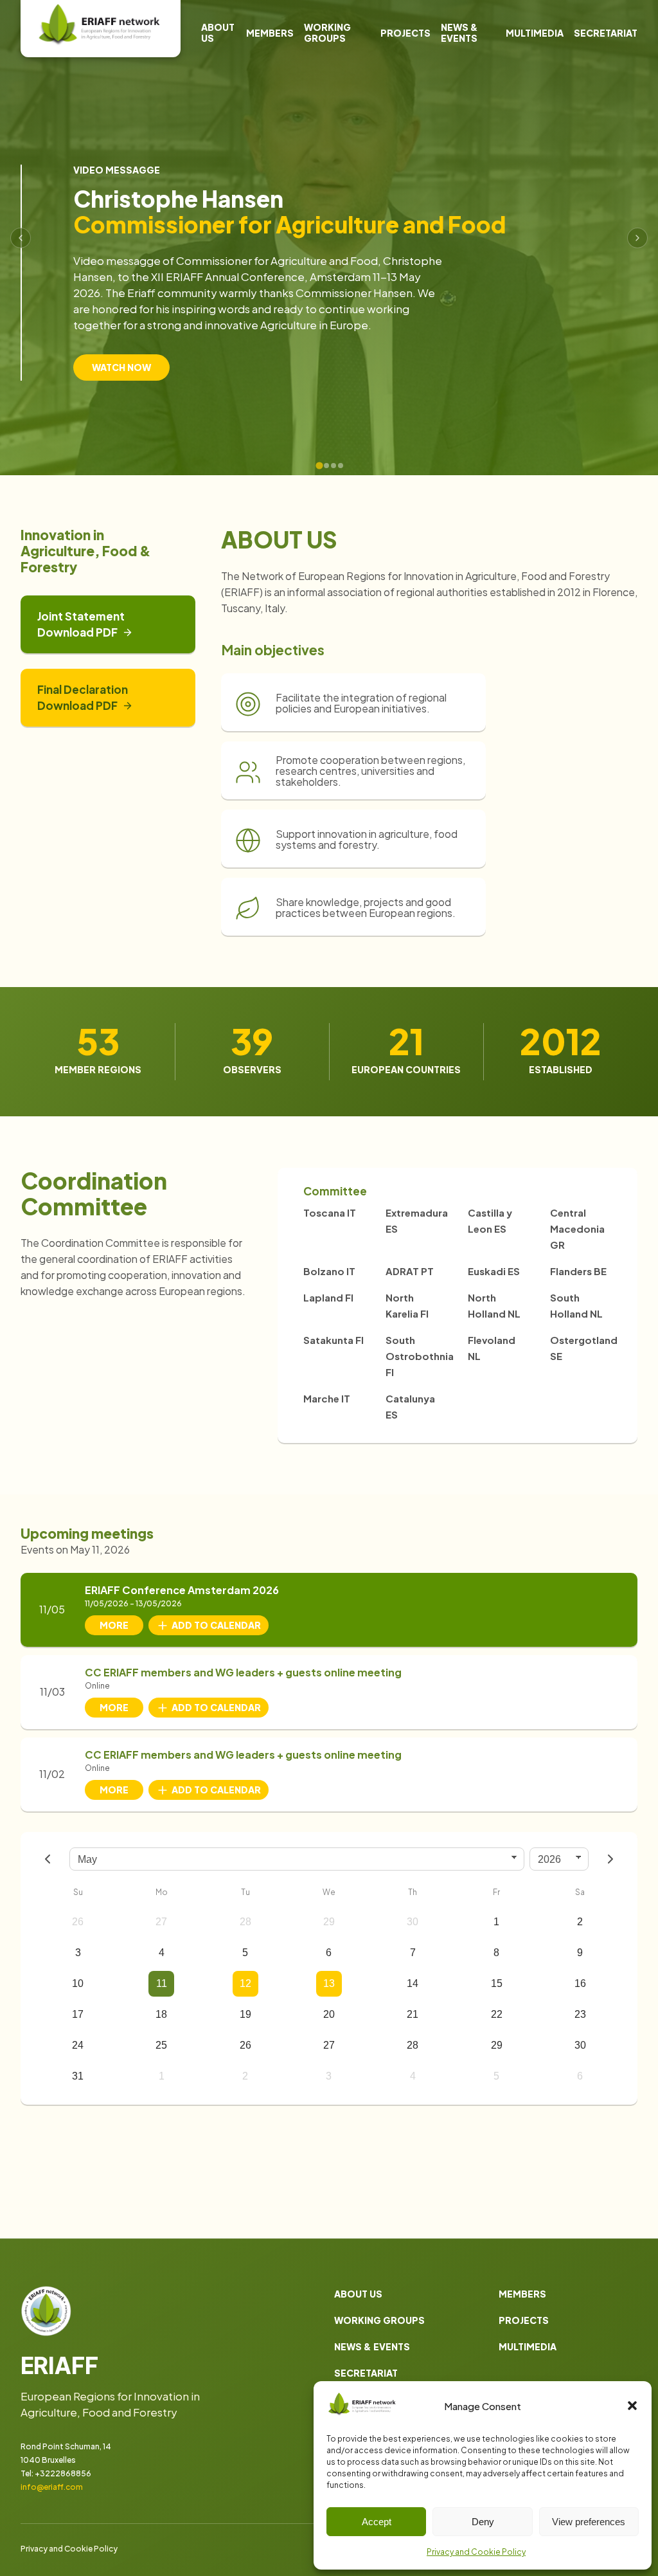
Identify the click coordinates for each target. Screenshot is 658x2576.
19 (245, 2014)
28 (245, 1922)
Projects (405, 33)
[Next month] (610, 1859)
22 (497, 2014)
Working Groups (327, 32)
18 (161, 2014)
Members (270, 33)
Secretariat (606, 33)
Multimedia (535, 33)
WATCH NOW (121, 367)
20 (329, 2014)
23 (580, 2014)
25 (161, 2045)
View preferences (589, 2522)
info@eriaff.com (52, 2487)
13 (329, 1983)
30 (413, 1922)
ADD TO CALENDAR (216, 1625)
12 (245, 1983)
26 (78, 1922)
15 (497, 1983)
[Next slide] (637, 238)
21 (413, 2014)
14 (413, 1983)
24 (78, 2045)
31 (78, 2076)
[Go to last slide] (21, 238)
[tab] (319, 465)
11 (162, 1983)
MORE (114, 1625)
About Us (218, 32)
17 (78, 2014)
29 (329, 1922)
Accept (377, 2522)
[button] (632, 2406)
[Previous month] (48, 1859)
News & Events (459, 32)
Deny (483, 2522)
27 (161, 1922)
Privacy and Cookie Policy (476, 2552)
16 (580, 1983)
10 (78, 1983)
